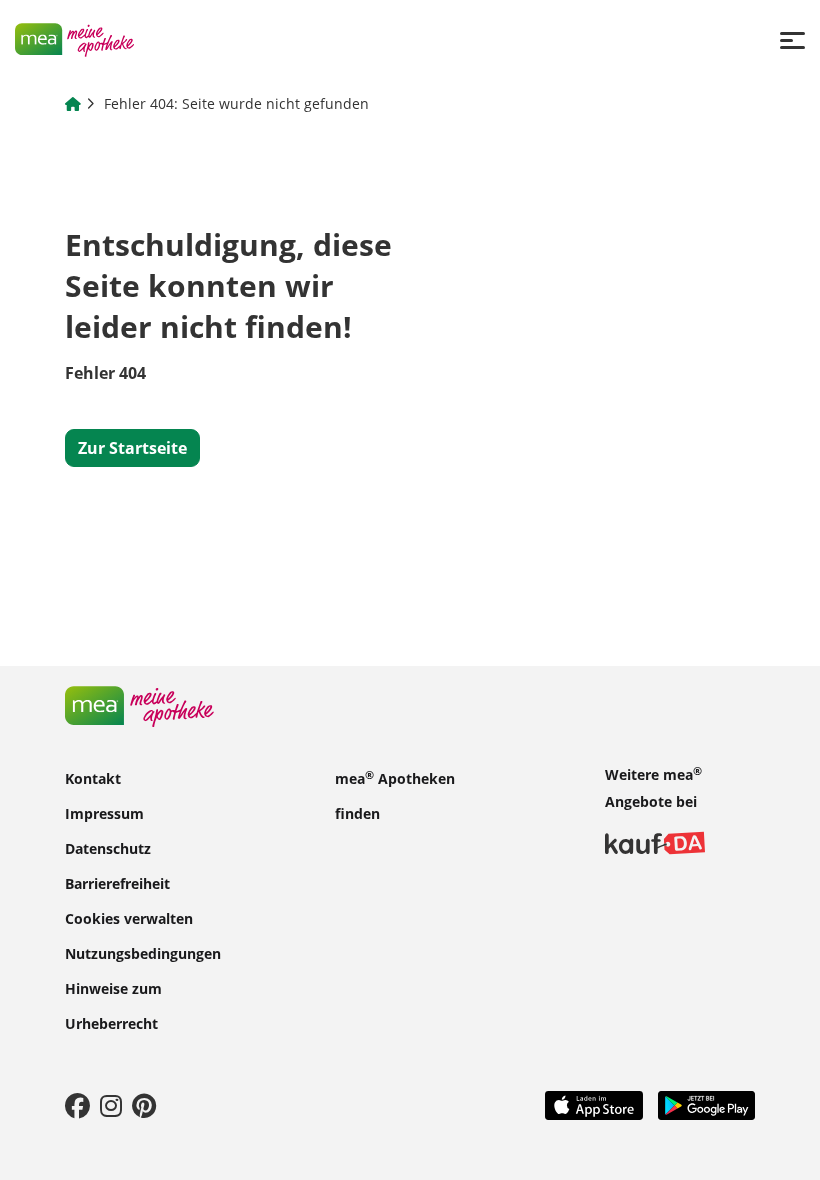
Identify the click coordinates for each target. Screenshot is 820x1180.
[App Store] (594, 1104)
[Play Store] (707, 1104)
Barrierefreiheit (117, 883)
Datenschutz (108, 848)
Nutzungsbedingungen (143, 953)
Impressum (104, 813)
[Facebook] (77, 1105)
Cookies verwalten (129, 918)
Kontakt (93, 778)
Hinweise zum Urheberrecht (113, 1006)
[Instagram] (111, 1105)
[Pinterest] (144, 1105)
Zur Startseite (132, 448)
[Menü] (792, 39)
